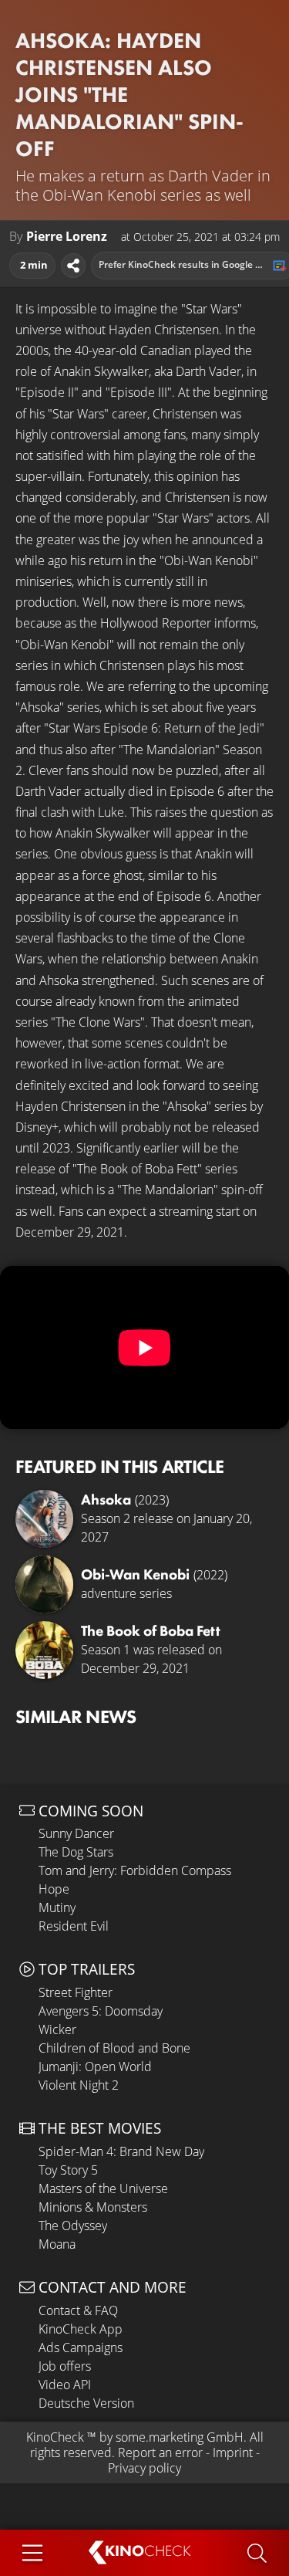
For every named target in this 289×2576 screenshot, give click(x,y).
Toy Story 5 (68, 2170)
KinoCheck (55, 2437)
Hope (54, 1889)
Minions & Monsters (93, 2207)
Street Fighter (76, 1992)
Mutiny (57, 1907)
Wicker (57, 2029)
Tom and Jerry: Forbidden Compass (135, 1870)
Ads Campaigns (81, 2348)
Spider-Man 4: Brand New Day (121, 2151)
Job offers (65, 2366)
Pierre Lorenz (67, 237)
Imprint (233, 2452)
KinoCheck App (81, 2329)
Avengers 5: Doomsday (101, 2011)
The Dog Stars (76, 1852)
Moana (57, 2244)
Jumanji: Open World (95, 2067)
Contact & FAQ (78, 2310)
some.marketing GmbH (180, 2437)
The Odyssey (73, 2226)
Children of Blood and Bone (114, 2048)
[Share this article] (73, 266)
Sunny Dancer (76, 1833)
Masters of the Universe (103, 2188)
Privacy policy (144, 2468)
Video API (65, 2385)
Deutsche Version (86, 2403)
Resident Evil (74, 1926)
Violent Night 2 (79, 2085)
